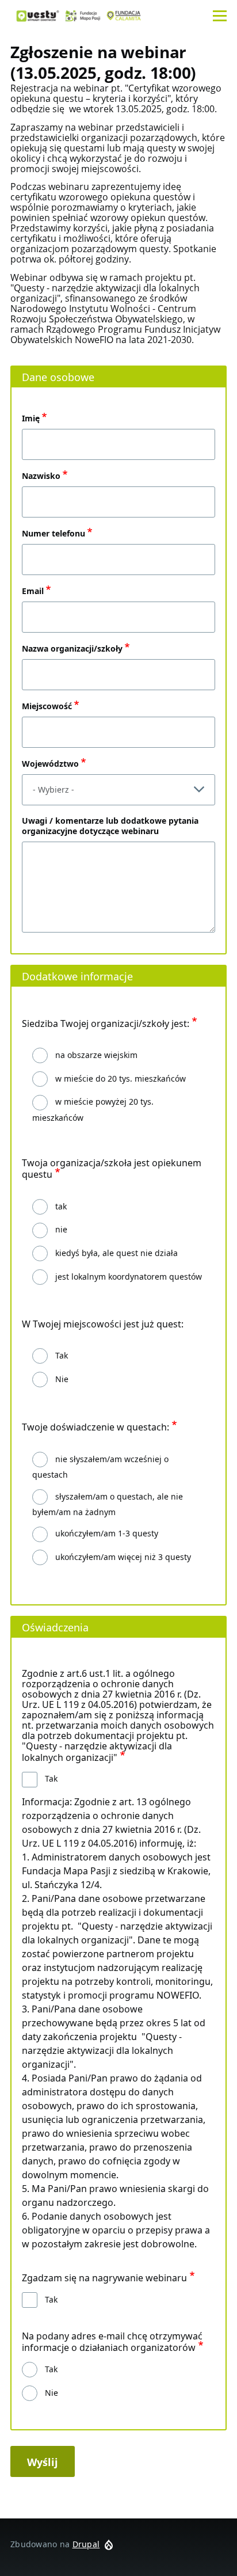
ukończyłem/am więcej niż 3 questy (123, 1557)
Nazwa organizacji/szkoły (72, 648)
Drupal (86, 2544)
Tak (62, 1355)
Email (33, 591)
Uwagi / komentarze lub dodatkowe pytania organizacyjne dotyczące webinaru (110, 826)
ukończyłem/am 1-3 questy (107, 1533)
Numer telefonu (53, 533)
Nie (62, 1379)
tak (61, 1206)
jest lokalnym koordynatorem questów (129, 1276)
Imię (31, 418)
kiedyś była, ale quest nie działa (116, 1253)
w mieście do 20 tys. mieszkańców (121, 1078)
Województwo (50, 764)
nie (61, 1229)
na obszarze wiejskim (96, 1055)
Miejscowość (47, 706)
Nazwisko (41, 476)
